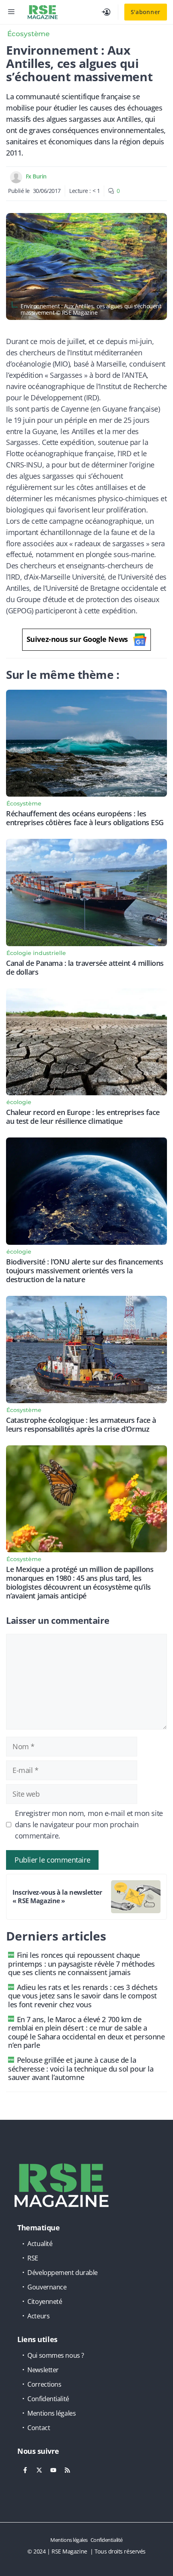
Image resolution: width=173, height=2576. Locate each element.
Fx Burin (36, 176)
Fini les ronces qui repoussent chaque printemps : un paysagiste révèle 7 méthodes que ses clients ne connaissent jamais (81, 1964)
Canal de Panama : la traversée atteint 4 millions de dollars (85, 967)
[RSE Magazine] (43, 12)
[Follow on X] (39, 2470)
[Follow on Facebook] (25, 2470)
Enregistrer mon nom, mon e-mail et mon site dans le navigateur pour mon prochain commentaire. (89, 1824)
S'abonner (146, 12)
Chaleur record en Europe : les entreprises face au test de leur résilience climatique (83, 1117)
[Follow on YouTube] (53, 2470)
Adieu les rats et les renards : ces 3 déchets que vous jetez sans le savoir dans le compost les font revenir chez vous (83, 1996)
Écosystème (28, 34)
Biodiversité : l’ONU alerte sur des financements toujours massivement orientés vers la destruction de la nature (84, 1271)
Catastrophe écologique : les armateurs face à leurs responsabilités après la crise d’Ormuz (81, 1424)
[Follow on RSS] (67, 2470)
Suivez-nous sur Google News (77, 639)
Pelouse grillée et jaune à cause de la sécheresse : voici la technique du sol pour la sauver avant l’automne (81, 2069)
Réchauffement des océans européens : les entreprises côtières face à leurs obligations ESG (85, 818)
